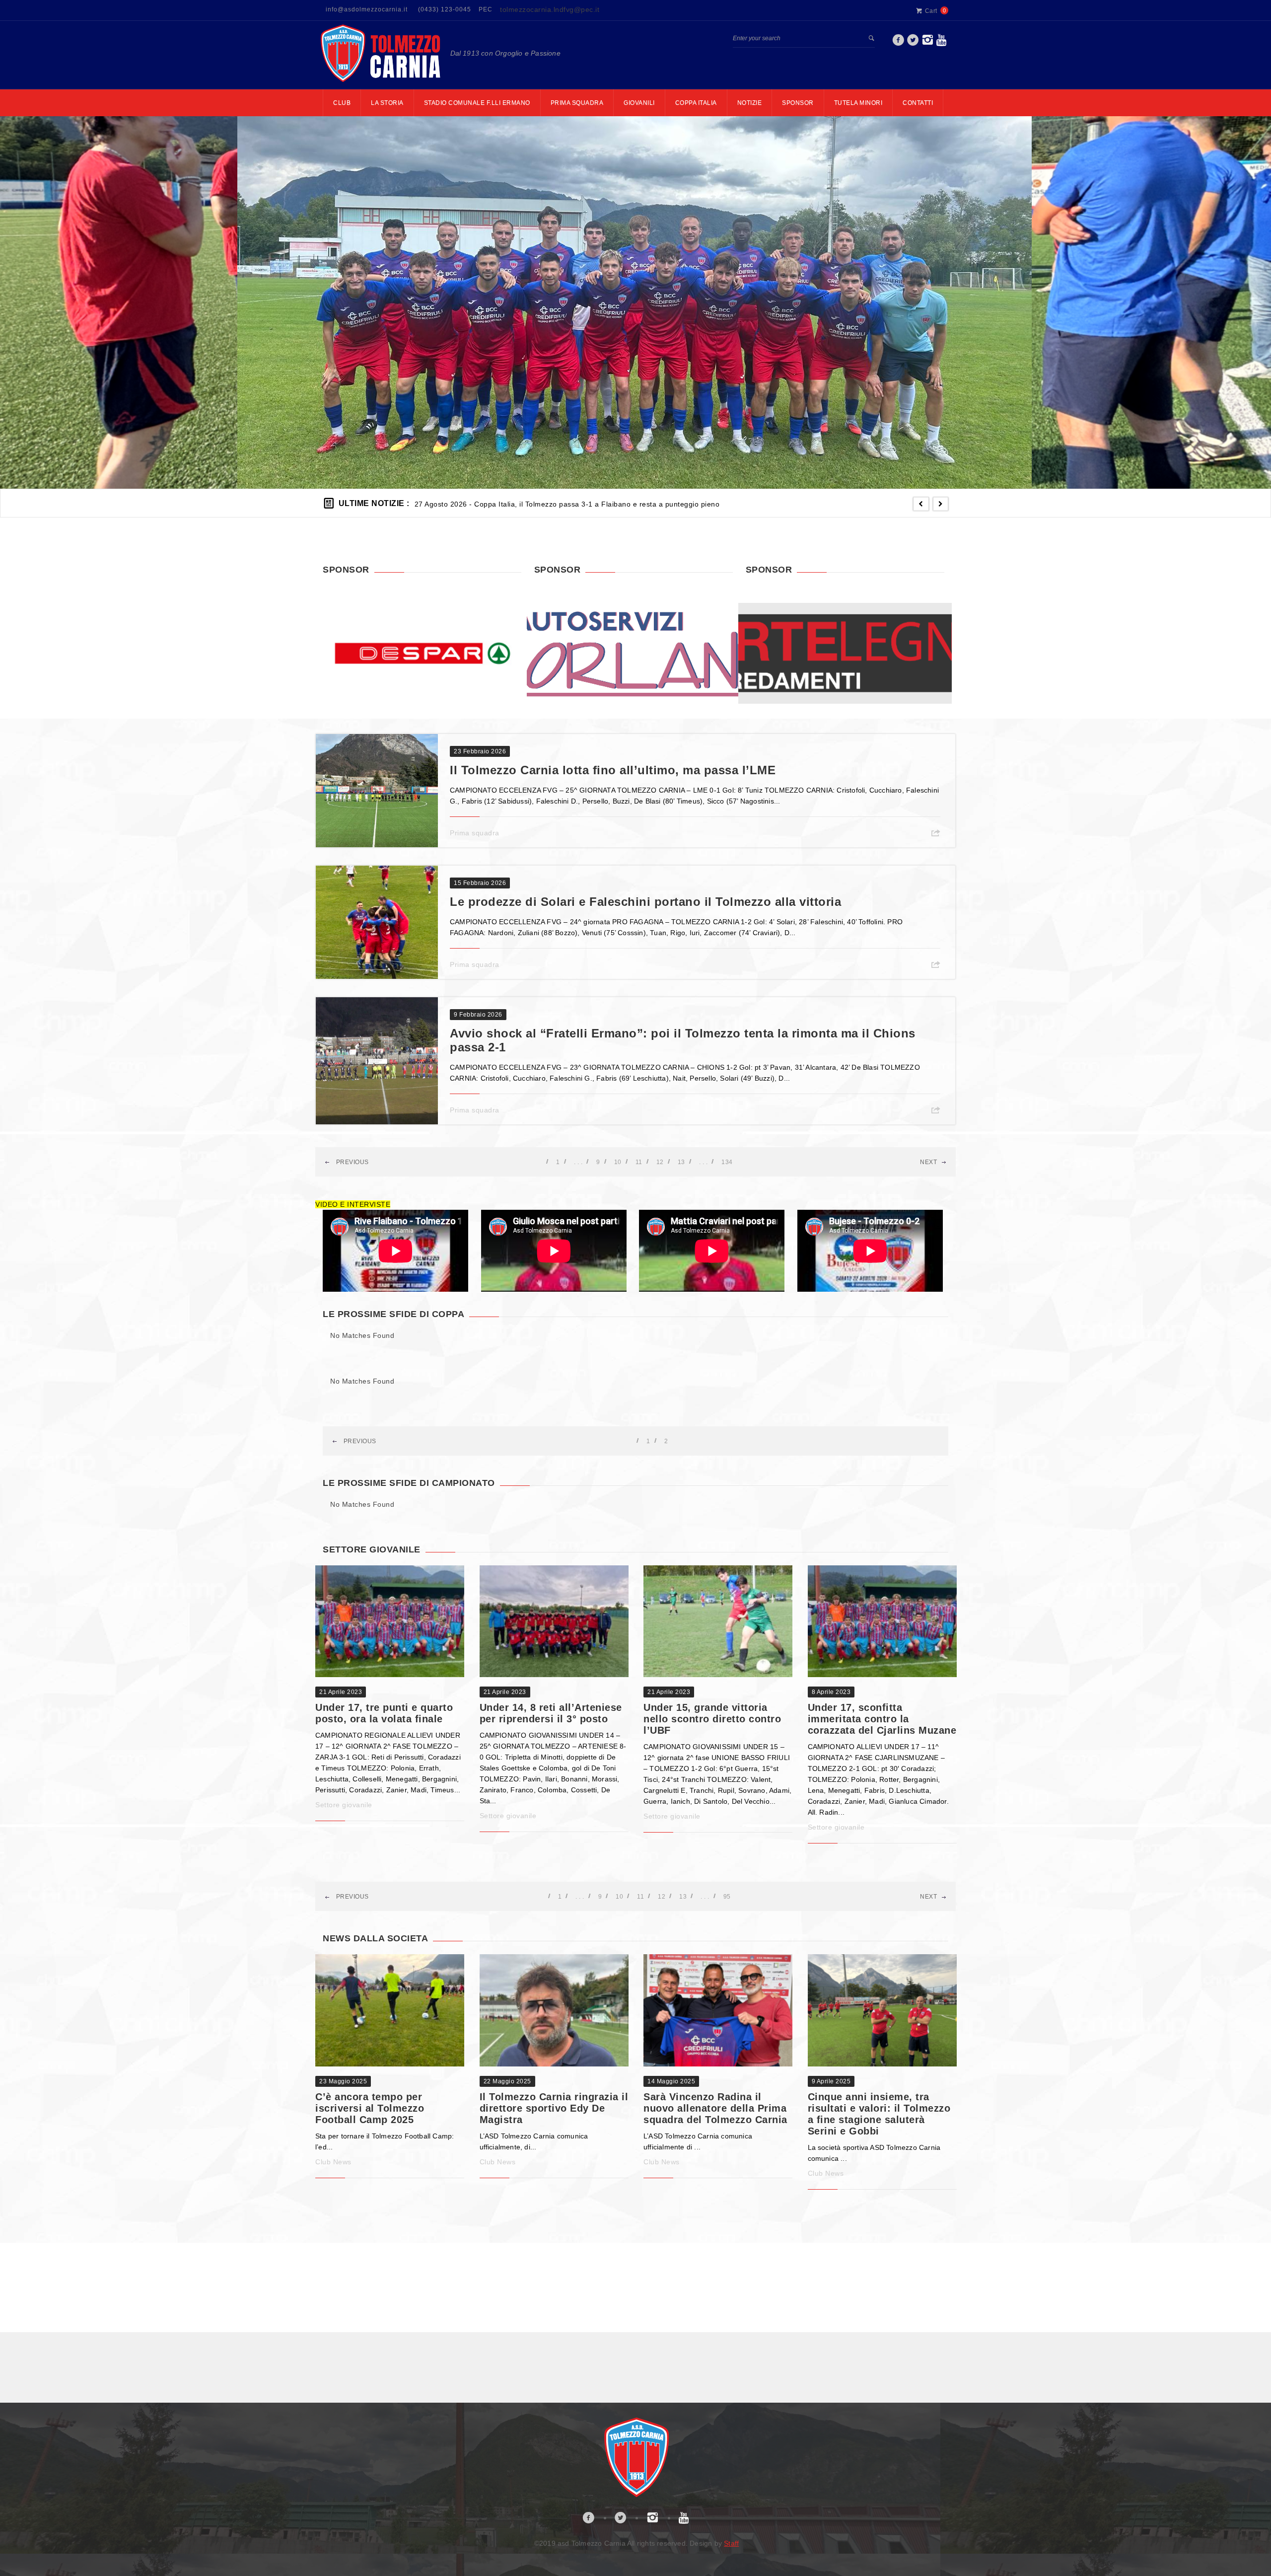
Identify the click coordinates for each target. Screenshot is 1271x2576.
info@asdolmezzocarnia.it (367, 9)
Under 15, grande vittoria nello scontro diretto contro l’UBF (712, 1719)
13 (681, 1162)
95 (727, 1897)
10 (618, 1162)
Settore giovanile (344, 1805)
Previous (352, 1162)
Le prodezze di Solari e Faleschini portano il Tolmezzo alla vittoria (645, 902)
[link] (898, 43)
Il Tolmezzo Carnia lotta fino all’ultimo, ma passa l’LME (613, 770)
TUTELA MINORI (858, 103)
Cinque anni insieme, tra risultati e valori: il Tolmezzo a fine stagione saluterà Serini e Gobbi (879, 2114)
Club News (333, 2162)
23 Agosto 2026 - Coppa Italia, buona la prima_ (494, 504)
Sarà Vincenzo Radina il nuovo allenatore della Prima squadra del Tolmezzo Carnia (715, 2108)
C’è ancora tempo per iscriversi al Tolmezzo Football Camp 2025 (370, 2108)
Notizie (750, 103)
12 (660, 1162)
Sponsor (798, 103)
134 (727, 1162)
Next (928, 1162)
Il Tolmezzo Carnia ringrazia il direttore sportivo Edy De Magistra (554, 2108)
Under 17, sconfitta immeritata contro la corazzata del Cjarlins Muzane (882, 1719)
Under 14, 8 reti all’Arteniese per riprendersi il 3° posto (551, 1713)
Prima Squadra (577, 103)
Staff (731, 2543)
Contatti (918, 103)
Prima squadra (475, 833)
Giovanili (639, 103)
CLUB (342, 103)
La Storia (387, 103)
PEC (486, 9)
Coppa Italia (696, 103)
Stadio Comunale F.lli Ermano (477, 103)
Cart (931, 11)
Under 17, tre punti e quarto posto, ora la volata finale (384, 1713)
